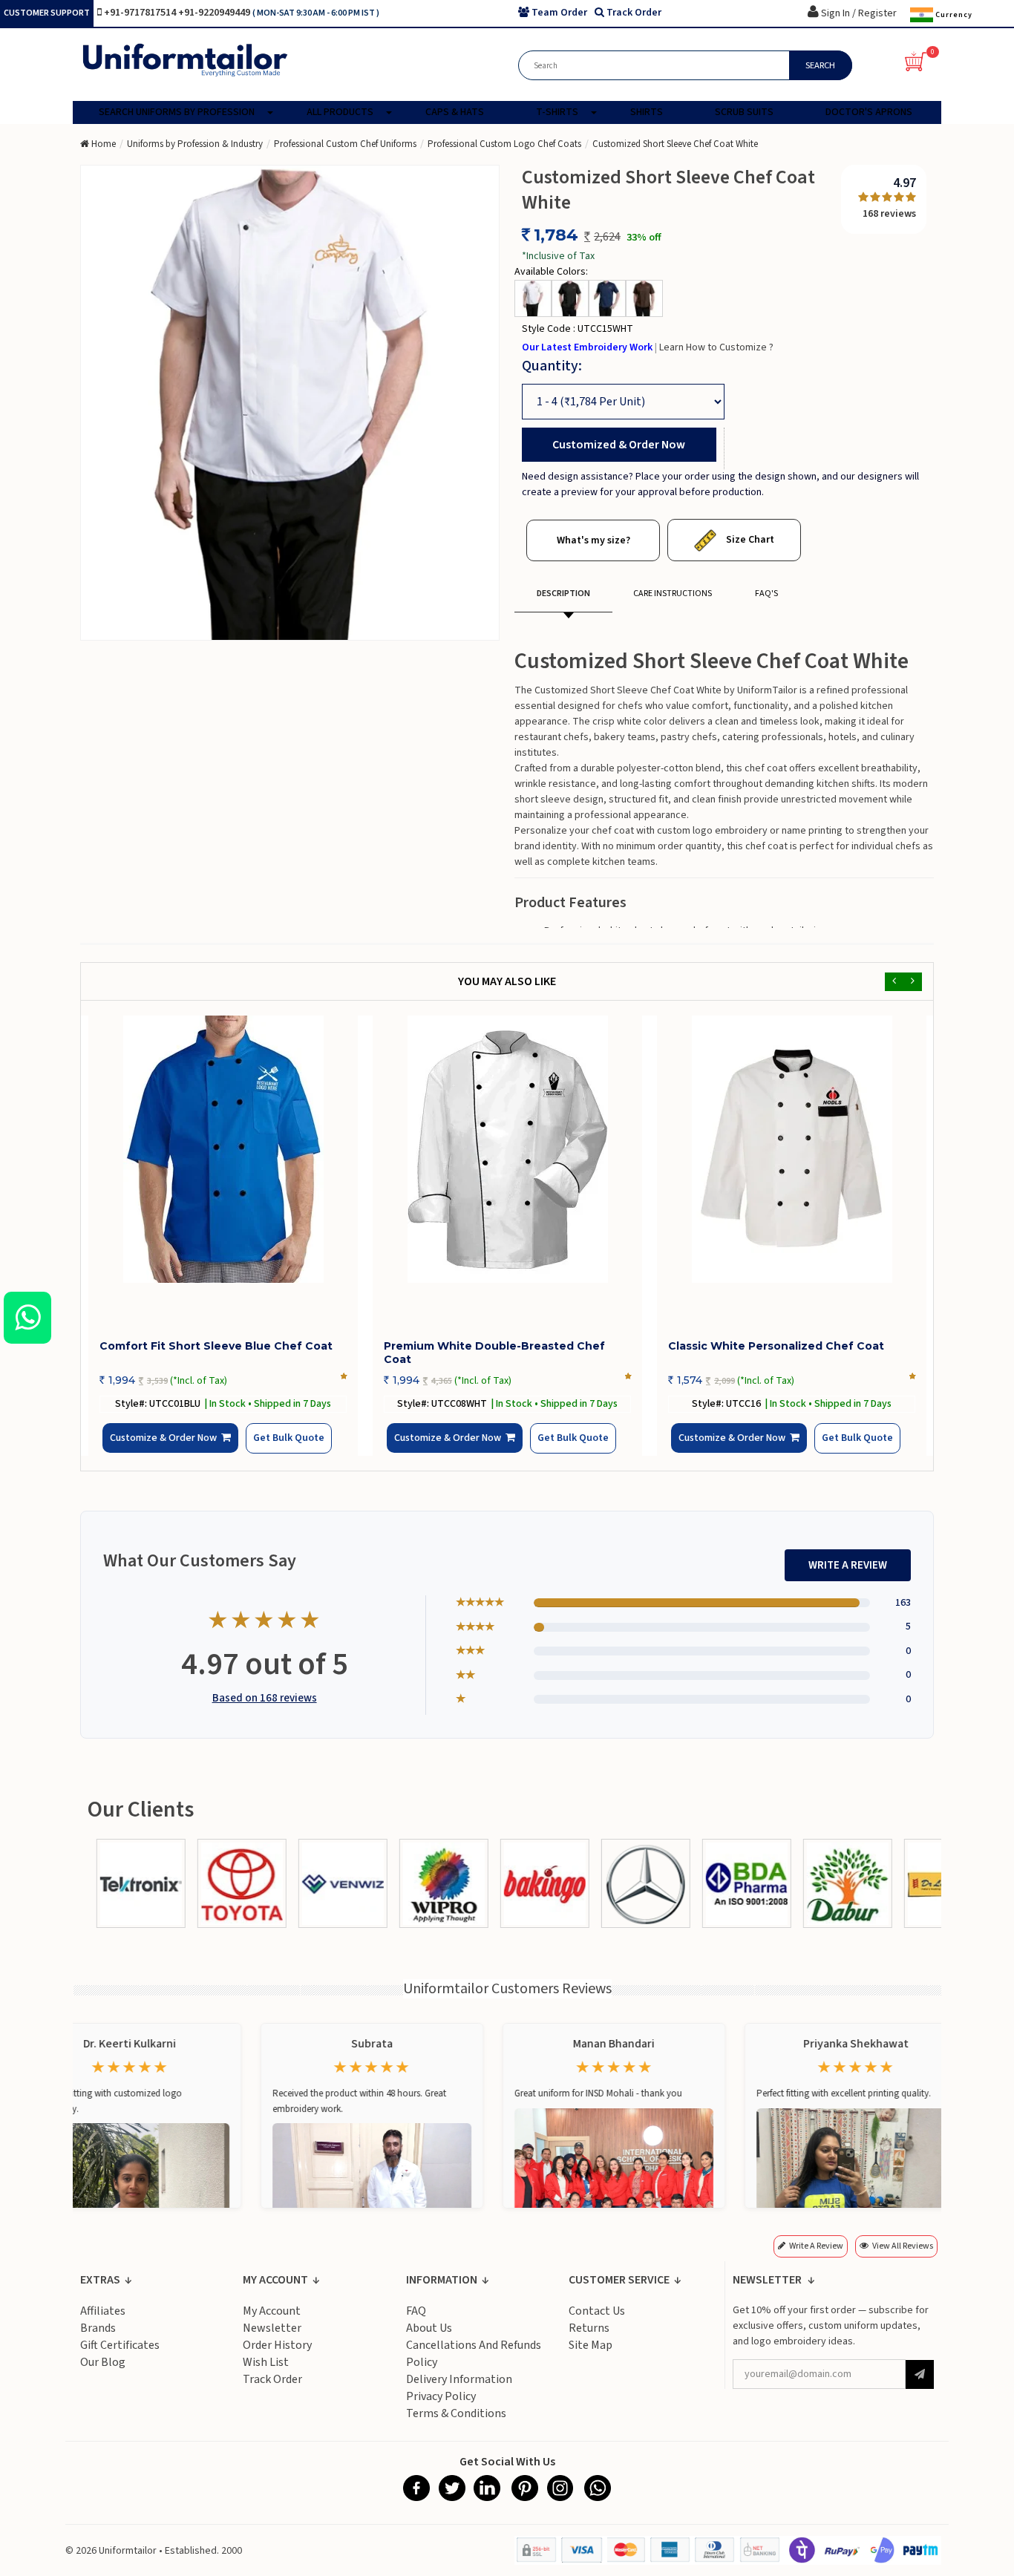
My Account (272, 2322)
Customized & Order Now (619, 445)
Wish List (266, 2373)
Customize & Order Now (168, 1450)
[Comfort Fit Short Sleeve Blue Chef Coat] (223, 1149)
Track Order (272, 2390)
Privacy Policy (441, 2407)
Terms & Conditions (456, 2425)
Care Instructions (673, 594)
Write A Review (848, 1576)
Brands (98, 2339)
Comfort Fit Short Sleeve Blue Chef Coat (216, 1346)
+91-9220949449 (215, 13)
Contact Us (597, 2322)
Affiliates (103, 2322)
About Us (429, 2339)
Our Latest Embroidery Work (588, 347)
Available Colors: (551, 272)
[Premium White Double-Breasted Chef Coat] (507, 1149)
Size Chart (749, 540)
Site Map (591, 2356)
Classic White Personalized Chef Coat (776, 1346)
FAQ (416, 2322)
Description (563, 594)
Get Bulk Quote (264, 1449)
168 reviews (889, 214)
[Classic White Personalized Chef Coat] (792, 1149)
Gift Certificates (120, 2356)
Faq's (766, 594)
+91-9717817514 (141, 13)
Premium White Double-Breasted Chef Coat (494, 1353)
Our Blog (103, 2373)
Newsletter (272, 2339)
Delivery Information (459, 2390)
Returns (589, 2339)
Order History (277, 2356)
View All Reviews (903, 2257)
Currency (953, 14)
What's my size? (593, 540)
